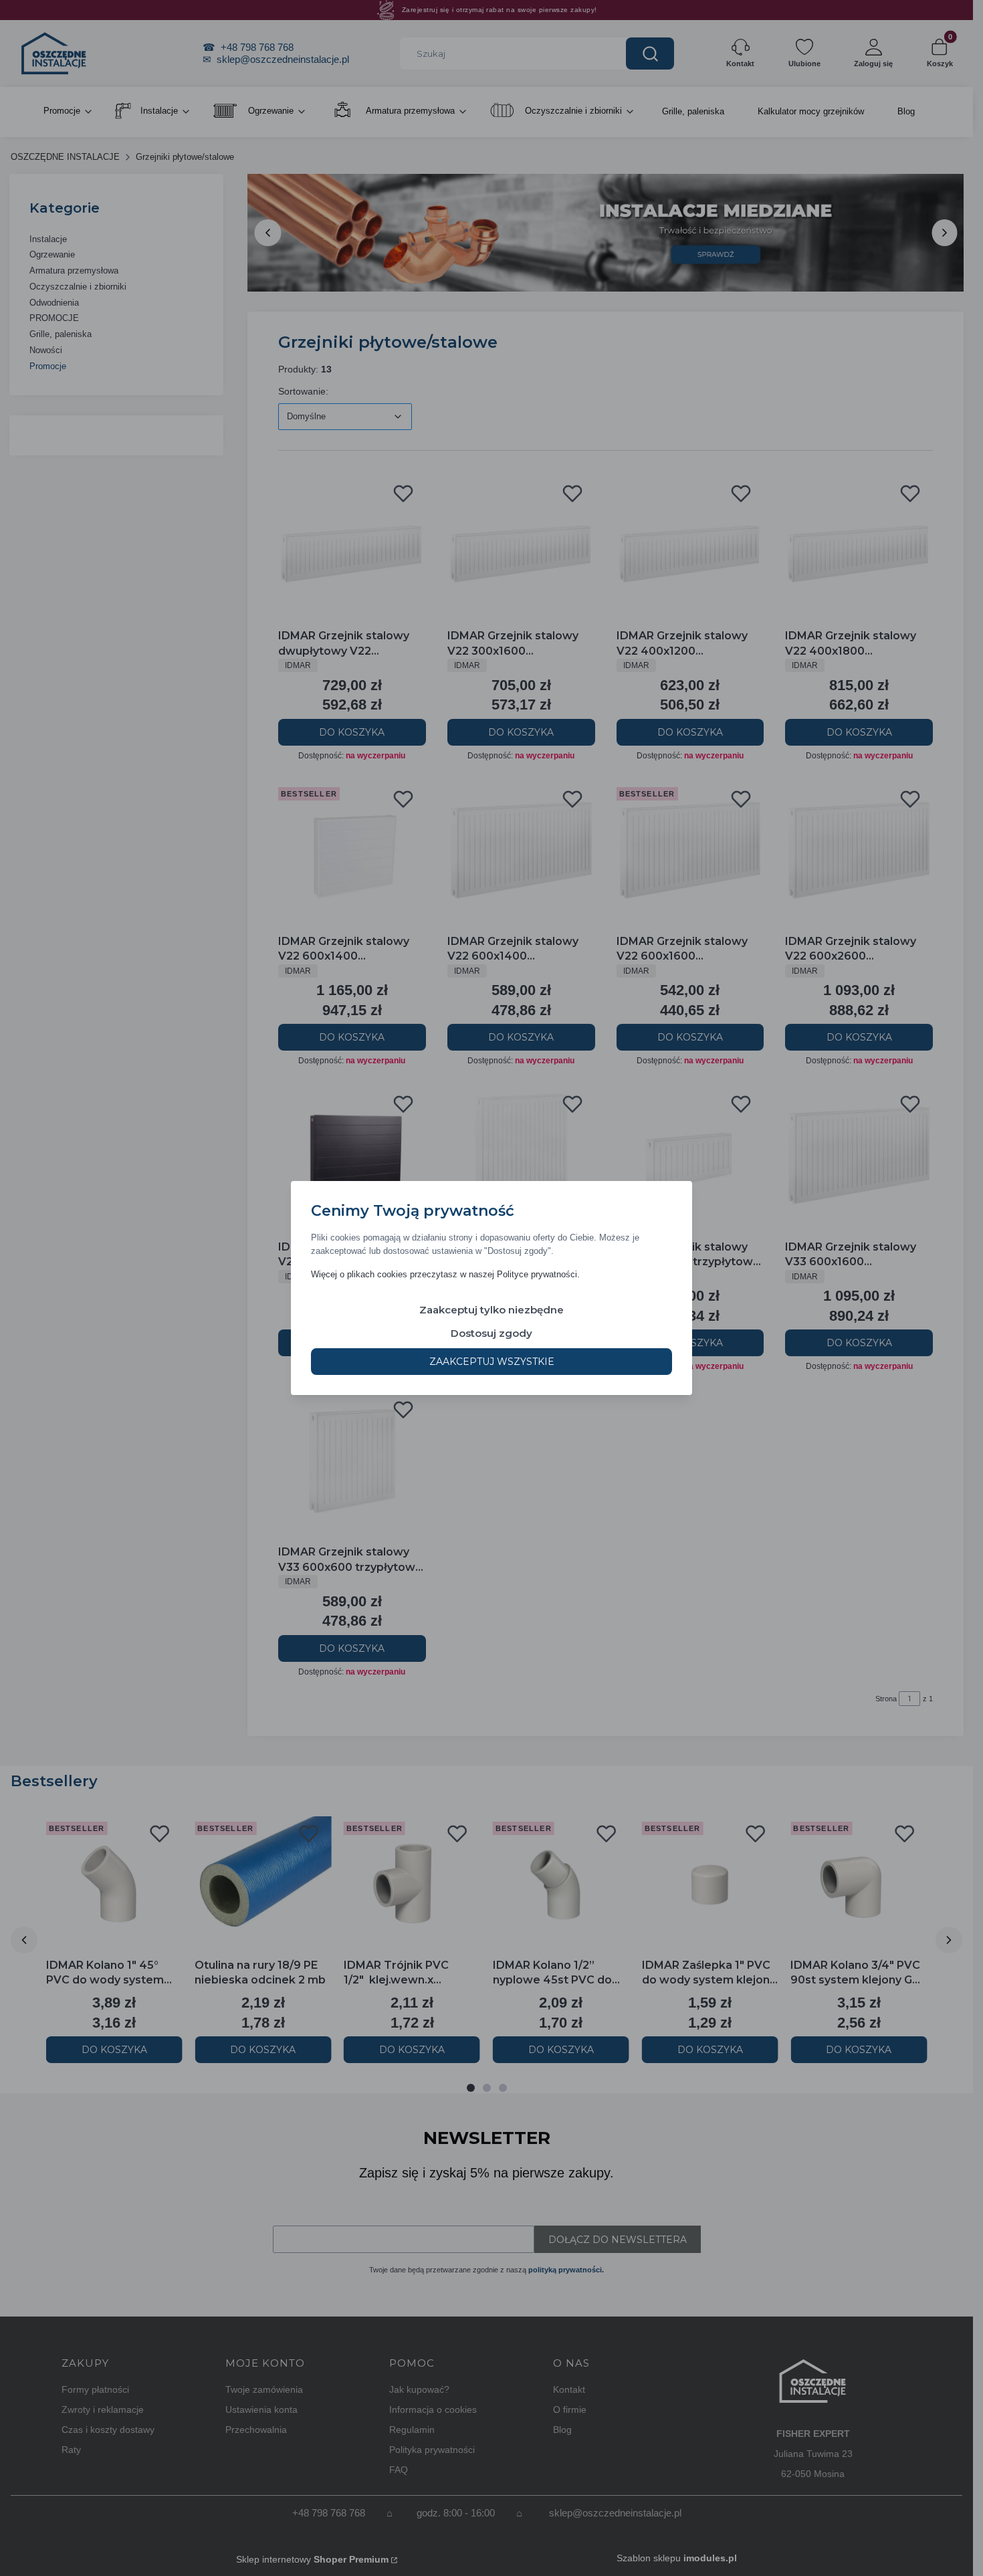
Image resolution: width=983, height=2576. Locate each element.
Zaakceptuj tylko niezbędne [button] (491, 1310)
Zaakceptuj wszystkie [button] (492, 1362)
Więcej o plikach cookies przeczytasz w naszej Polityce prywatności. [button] (445, 1274)
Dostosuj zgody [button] (491, 1333)
